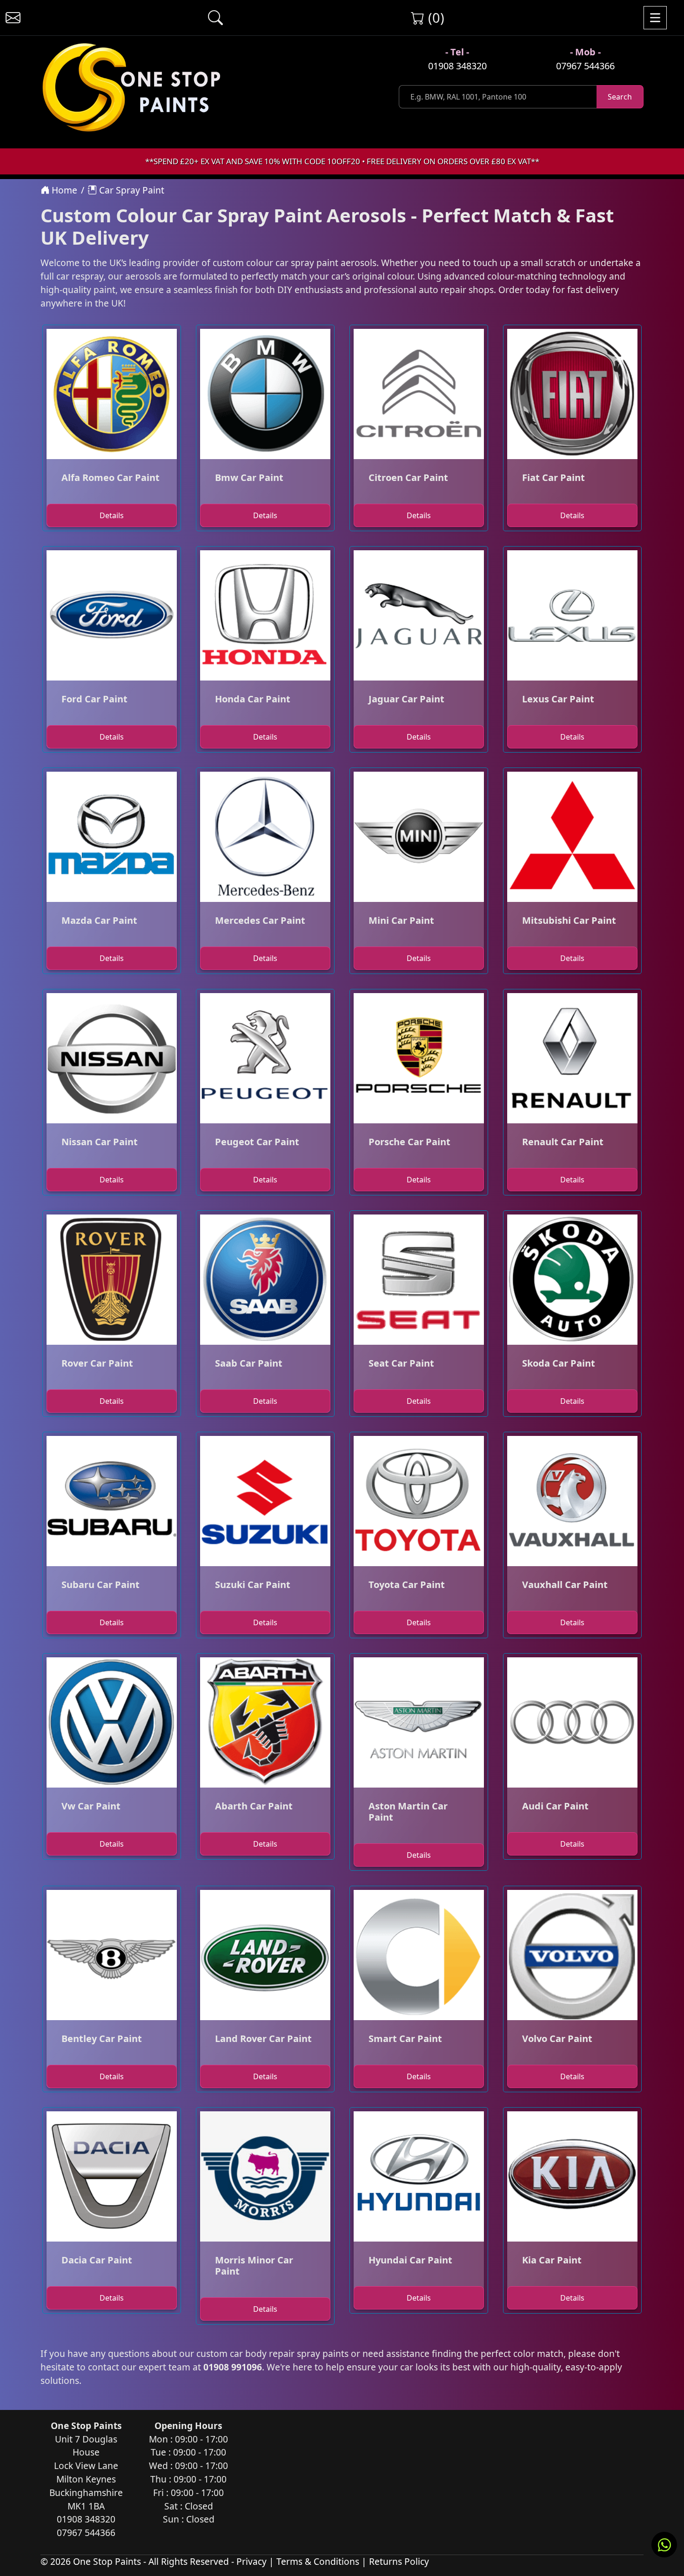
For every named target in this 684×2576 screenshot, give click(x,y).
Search (620, 97)
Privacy (251, 2561)
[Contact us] (13, 18)
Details (112, 515)
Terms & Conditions (318, 2561)
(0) (434, 17)
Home (63, 190)
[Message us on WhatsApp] (664, 2545)
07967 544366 (585, 66)
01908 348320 (457, 66)
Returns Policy (399, 2561)
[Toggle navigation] (655, 18)
